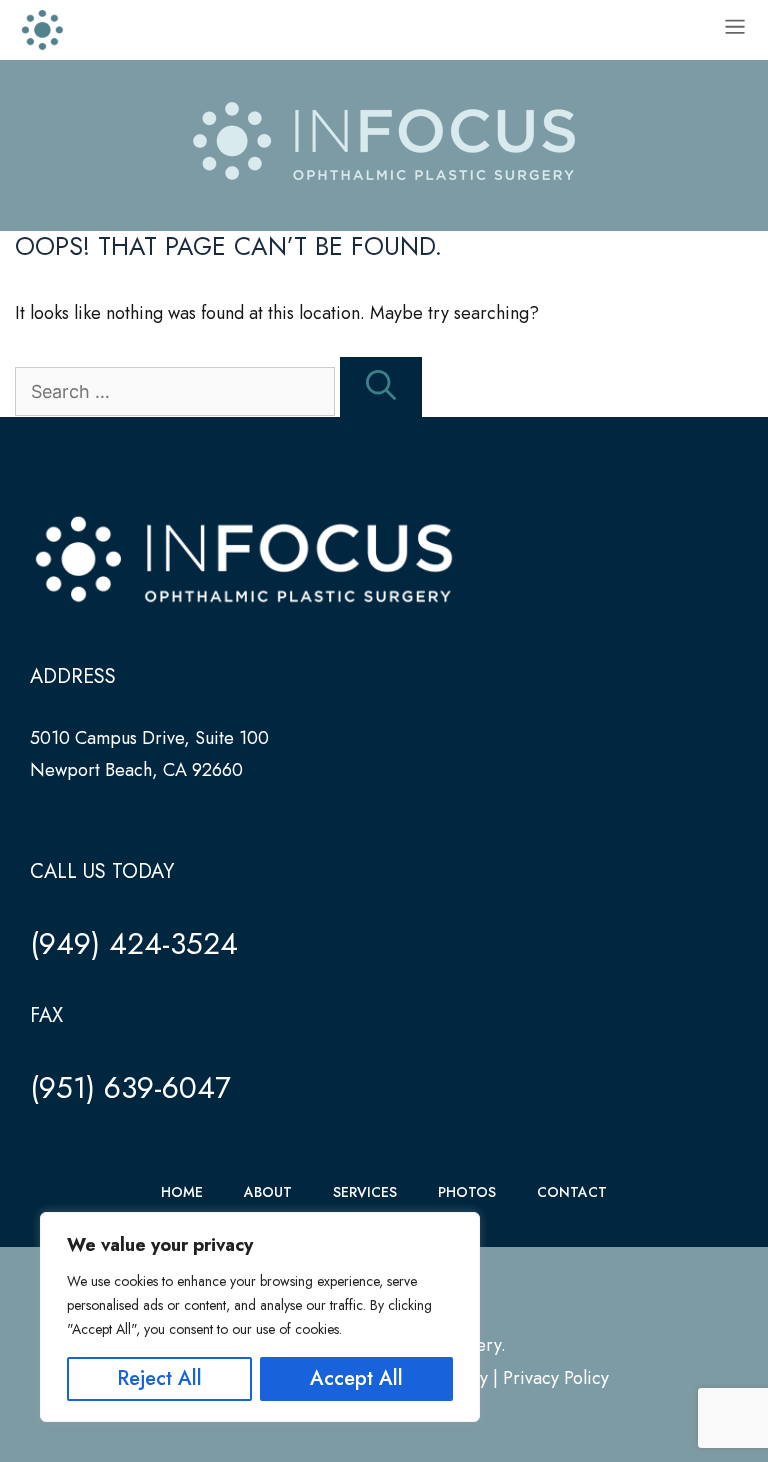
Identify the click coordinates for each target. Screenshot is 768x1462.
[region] (260, 1317)
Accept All (356, 1378)
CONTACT (572, 1192)
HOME (182, 1192)
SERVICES (365, 1192)
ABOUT (268, 1192)
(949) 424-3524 (134, 943)
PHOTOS (467, 1192)
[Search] (381, 387)
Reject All (159, 1378)
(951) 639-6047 (130, 1087)
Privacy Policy (556, 1378)
